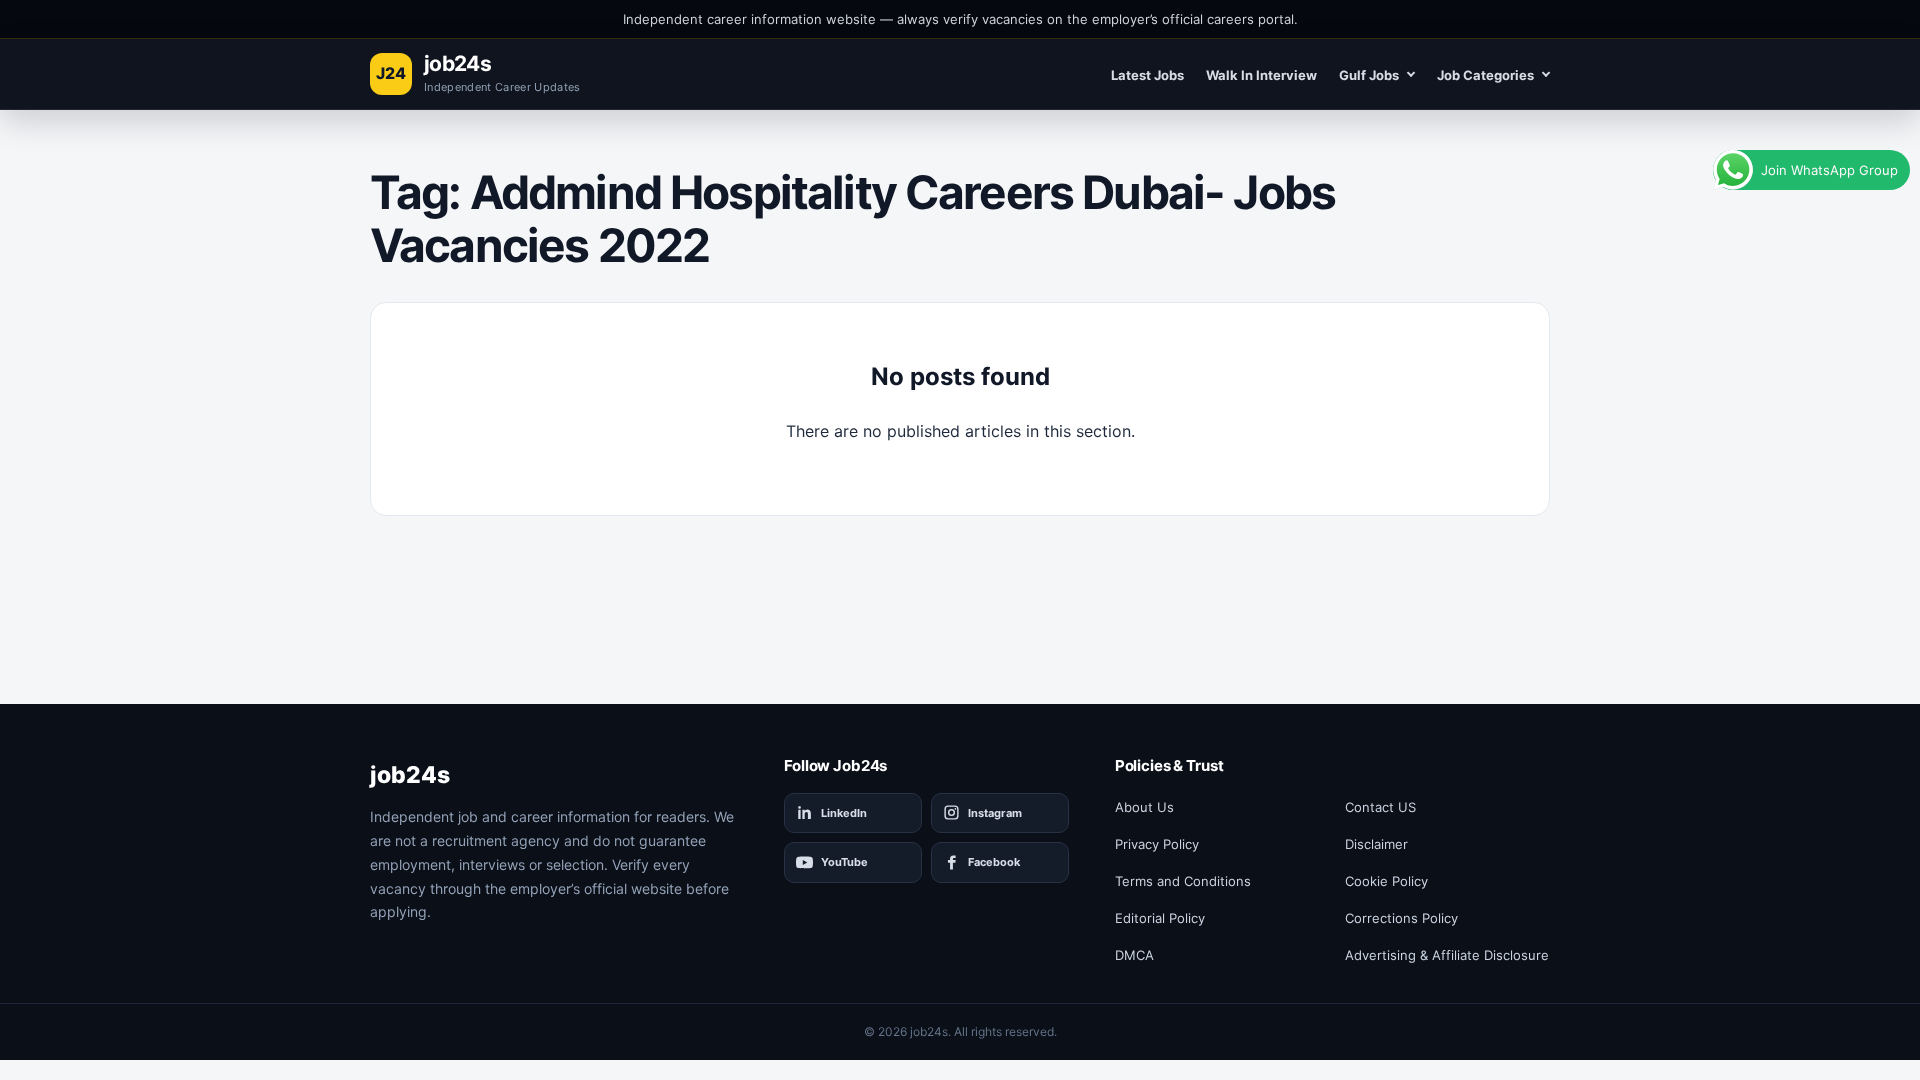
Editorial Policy (1160, 918)
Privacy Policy (1157, 844)
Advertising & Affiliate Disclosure (1447, 955)
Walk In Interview (1261, 75)
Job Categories (1485, 75)
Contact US (1380, 807)
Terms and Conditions (1183, 881)
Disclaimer (1376, 844)
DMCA (1134, 955)
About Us (1144, 807)
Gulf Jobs (1369, 75)
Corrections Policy (1401, 918)
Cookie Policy (1386, 881)
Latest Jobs (1147, 75)
